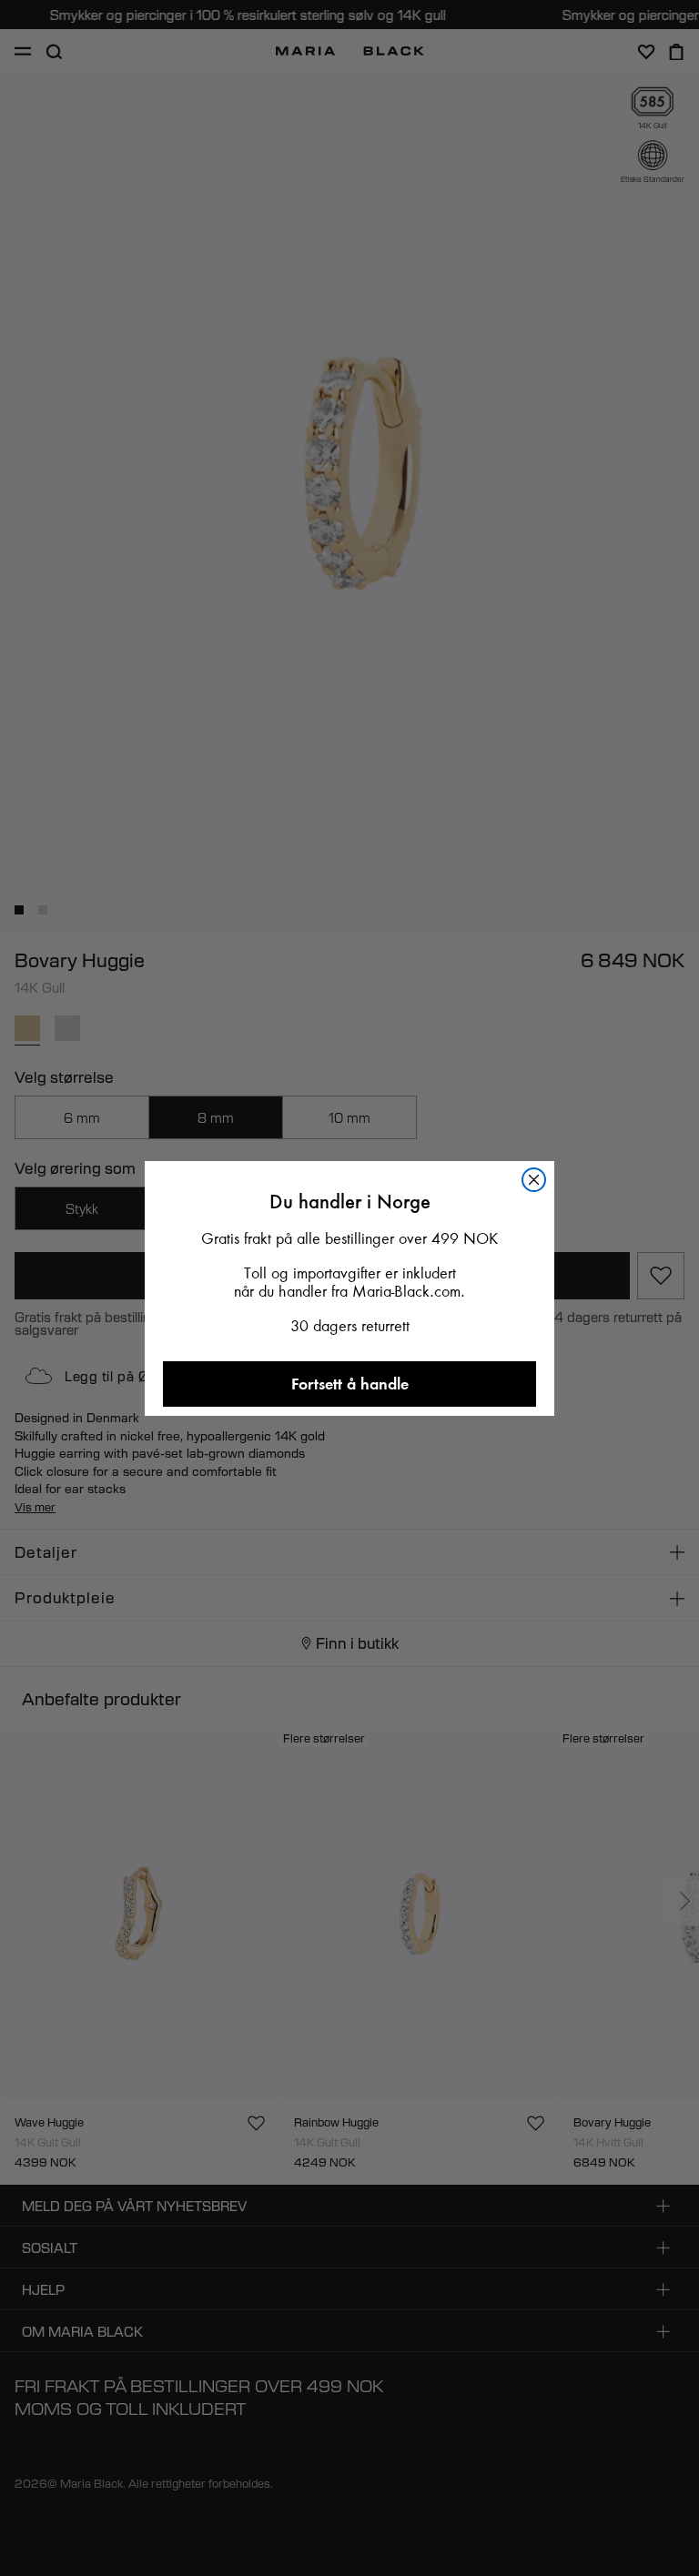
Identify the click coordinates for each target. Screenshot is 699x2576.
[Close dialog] (534, 1180)
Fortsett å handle (350, 1384)
